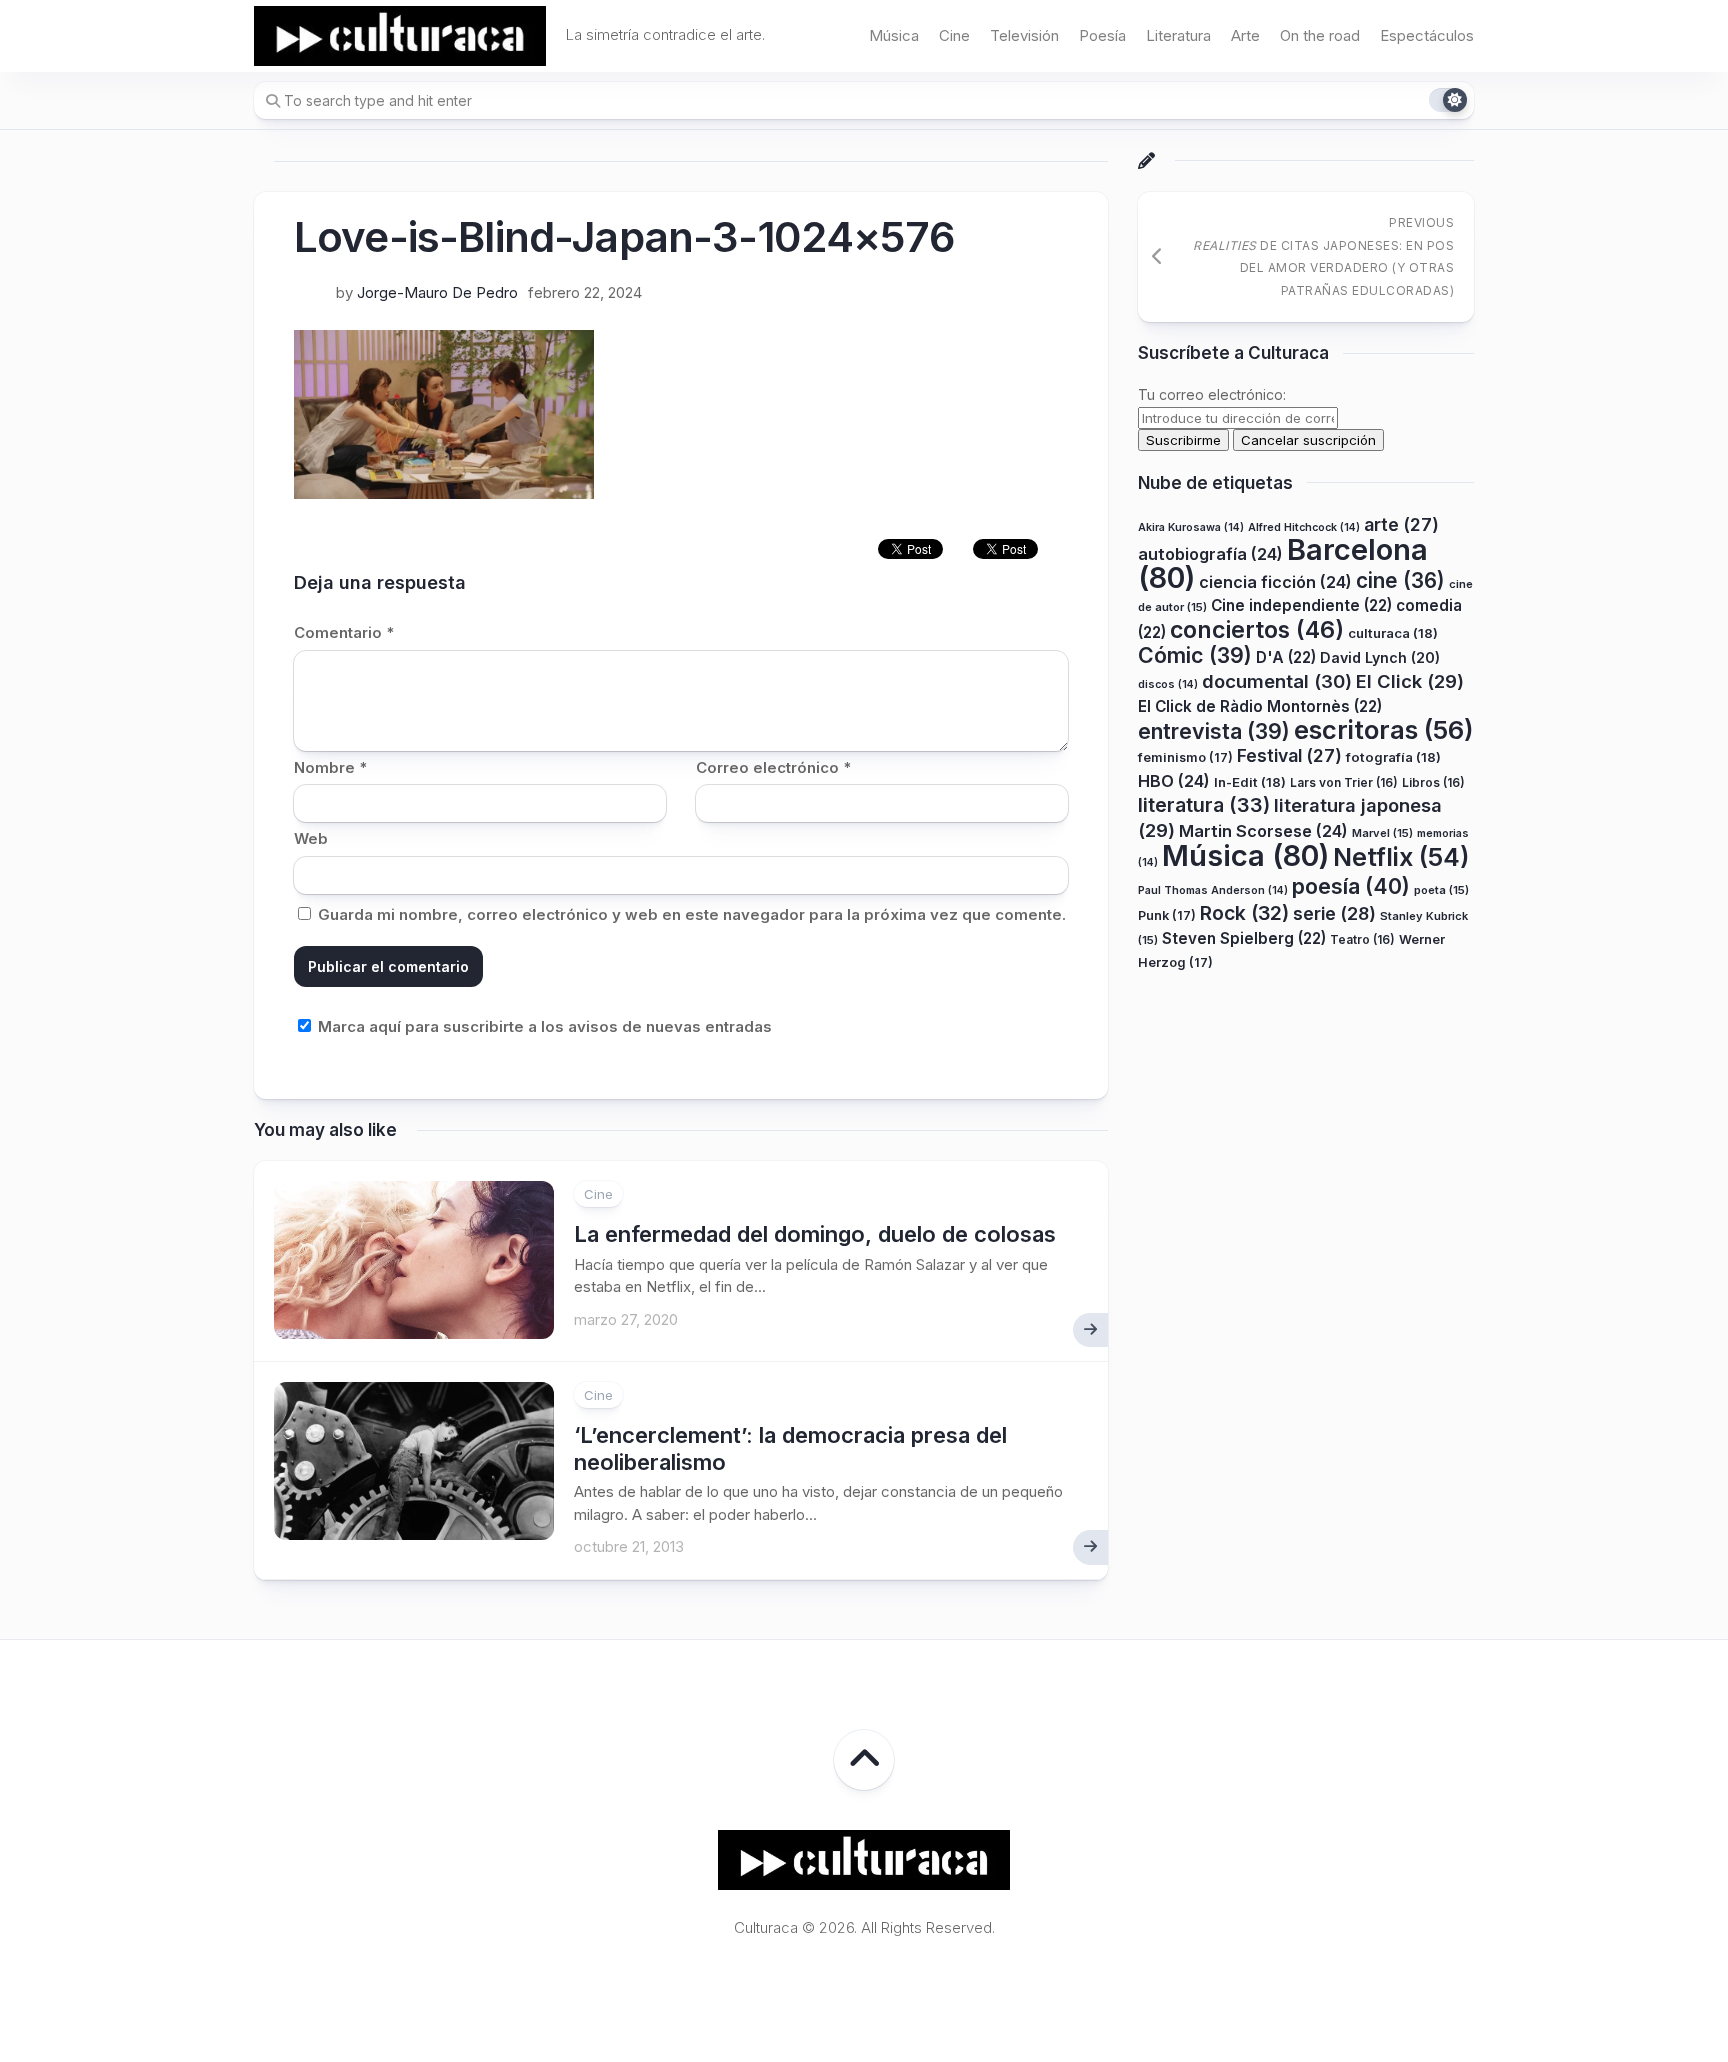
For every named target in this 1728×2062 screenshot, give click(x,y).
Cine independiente (1301, 605)
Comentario (344, 632)
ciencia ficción (1275, 582)
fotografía (1393, 757)
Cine (954, 35)
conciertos (1257, 630)
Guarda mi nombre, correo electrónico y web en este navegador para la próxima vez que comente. (692, 914)
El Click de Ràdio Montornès (1260, 706)
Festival (1289, 755)
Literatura (1178, 35)
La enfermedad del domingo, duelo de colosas (815, 1234)
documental (1277, 681)
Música (894, 35)
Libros (1433, 782)
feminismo (1185, 757)
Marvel (1382, 833)
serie (1334, 913)
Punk (1167, 915)
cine (1400, 580)
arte (1401, 524)
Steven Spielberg (1244, 938)
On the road (1320, 35)
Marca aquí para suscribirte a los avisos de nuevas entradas (543, 1026)
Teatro (1362, 939)
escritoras (1384, 729)
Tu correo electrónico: (1212, 394)
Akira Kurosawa (1191, 527)
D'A (1286, 657)
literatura (1204, 805)
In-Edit (1250, 782)
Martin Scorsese (1263, 831)
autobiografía (1210, 554)
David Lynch (1380, 657)
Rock (1244, 913)
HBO (1174, 781)
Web (311, 838)
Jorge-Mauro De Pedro (437, 292)
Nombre (330, 767)
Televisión (1024, 35)
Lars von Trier (1344, 782)
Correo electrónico (773, 767)
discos (1168, 684)
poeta (1441, 890)
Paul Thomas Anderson (1213, 890)
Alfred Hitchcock (1304, 527)
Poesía (1102, 35)
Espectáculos (1427, 35)
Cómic (1195, 655)
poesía (1351, 886)
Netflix (1401, 857)
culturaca (1393, 633)
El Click (1410, 681)
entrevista (1214, 731)
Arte (1245, 35)
